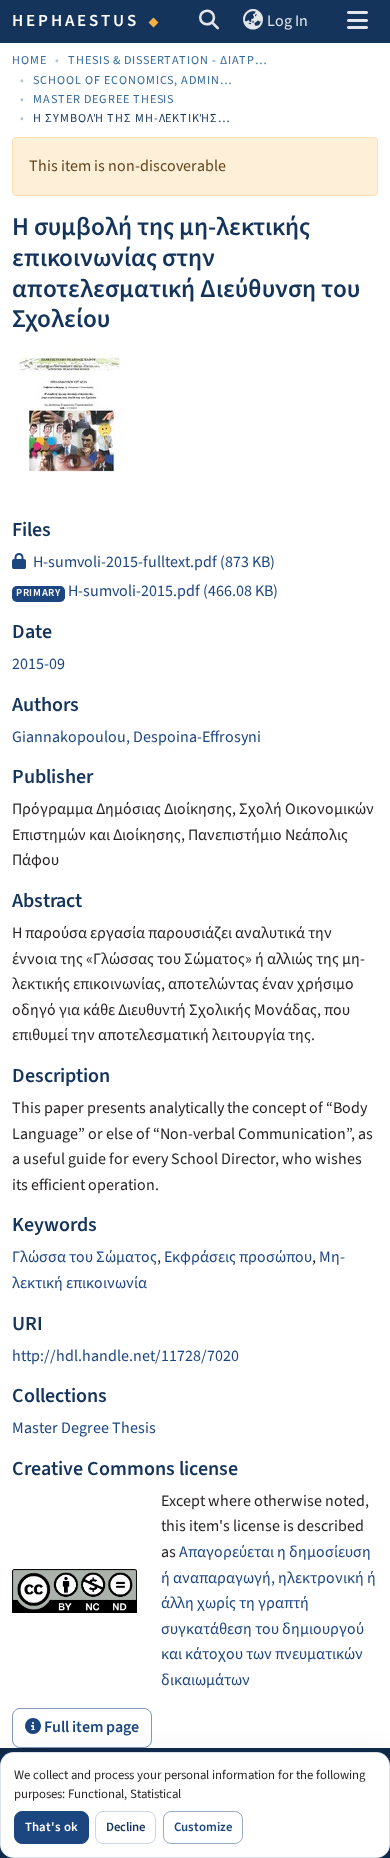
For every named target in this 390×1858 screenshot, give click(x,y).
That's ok (51, 1827)
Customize (203, 1827)
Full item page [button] (90, 1727)
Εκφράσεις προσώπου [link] (238, 1257)
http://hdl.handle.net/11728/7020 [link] (125, 1356)
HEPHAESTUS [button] (76, 21)
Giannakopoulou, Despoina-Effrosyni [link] (136, 737)
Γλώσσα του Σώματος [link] (84, 1257)
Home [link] (29, 60)
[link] (195, 563)
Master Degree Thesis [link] (103, 99)
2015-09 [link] (38, 664)
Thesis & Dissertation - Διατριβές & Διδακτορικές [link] (168, 60)
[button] (209, 22)
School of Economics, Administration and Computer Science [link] (133, 80)
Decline (125, 1827)
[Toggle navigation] (357, 22)
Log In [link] (287, 21)
